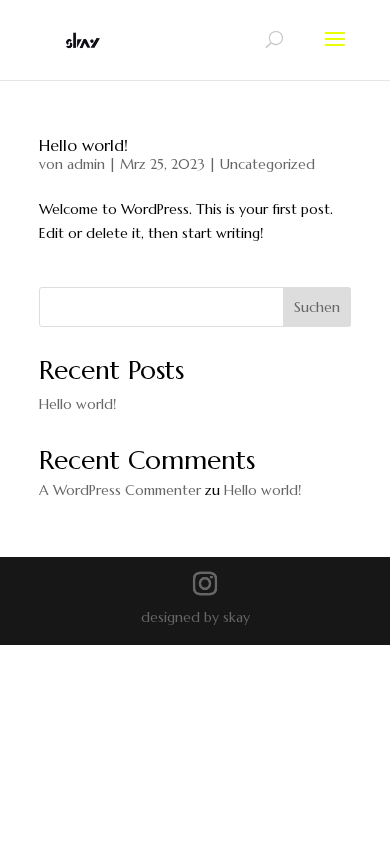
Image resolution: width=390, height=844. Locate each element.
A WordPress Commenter (120, 490)
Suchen (317, 307)
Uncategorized (267, 164)
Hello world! (83, 145)
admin (86, 164)
